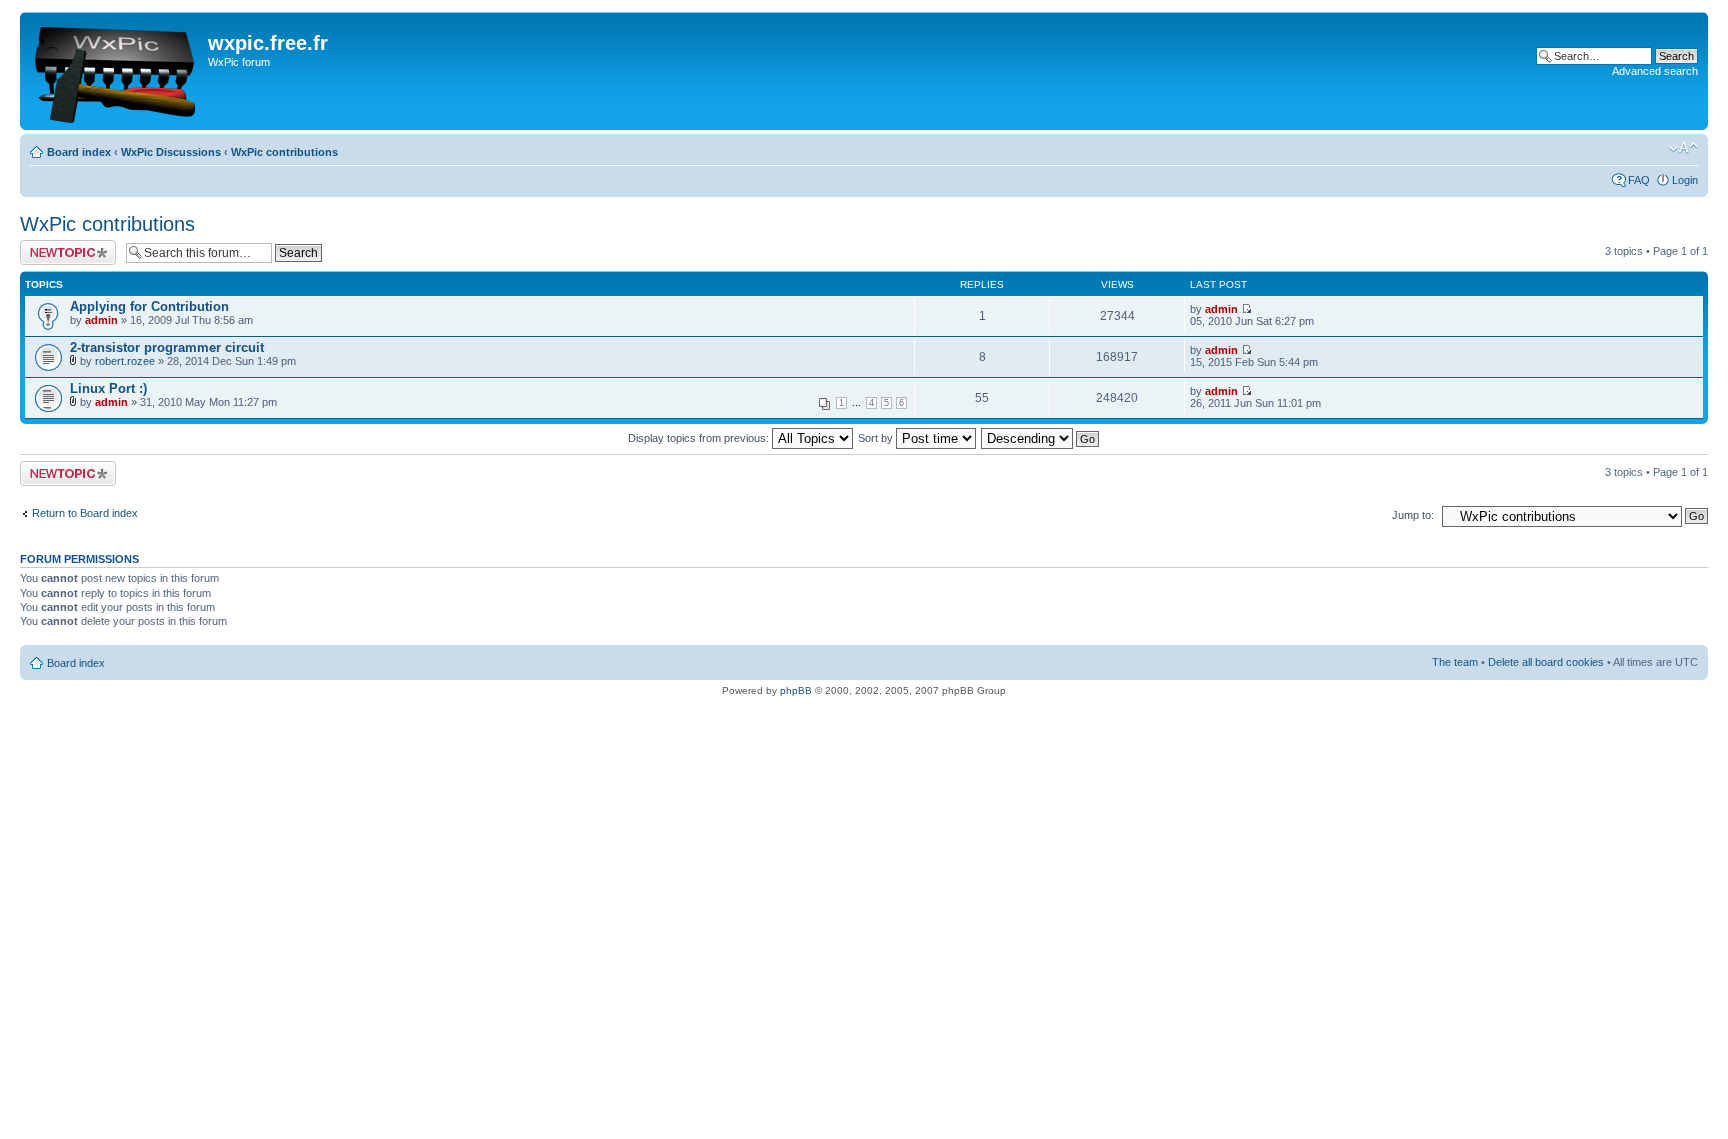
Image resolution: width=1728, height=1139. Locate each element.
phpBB (796, 690)
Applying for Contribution (149, 306)
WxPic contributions (284, 152)
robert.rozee (125, 361)
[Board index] (116, 71)
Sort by (877, 438)
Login (1685, 180)
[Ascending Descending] (1041, 438)
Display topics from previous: (700, 438)
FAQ (1639, 180)
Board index (79, 152)
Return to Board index (85, 513)
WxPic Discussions (171, 152)
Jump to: (1413, 515)
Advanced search (1655, 71)
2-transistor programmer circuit (167, 347)
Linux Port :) (108, 388)
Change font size (1683, 148)
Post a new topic (60, 246)
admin (101, 320)
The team (1455, 662)
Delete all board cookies (1546, 662)
